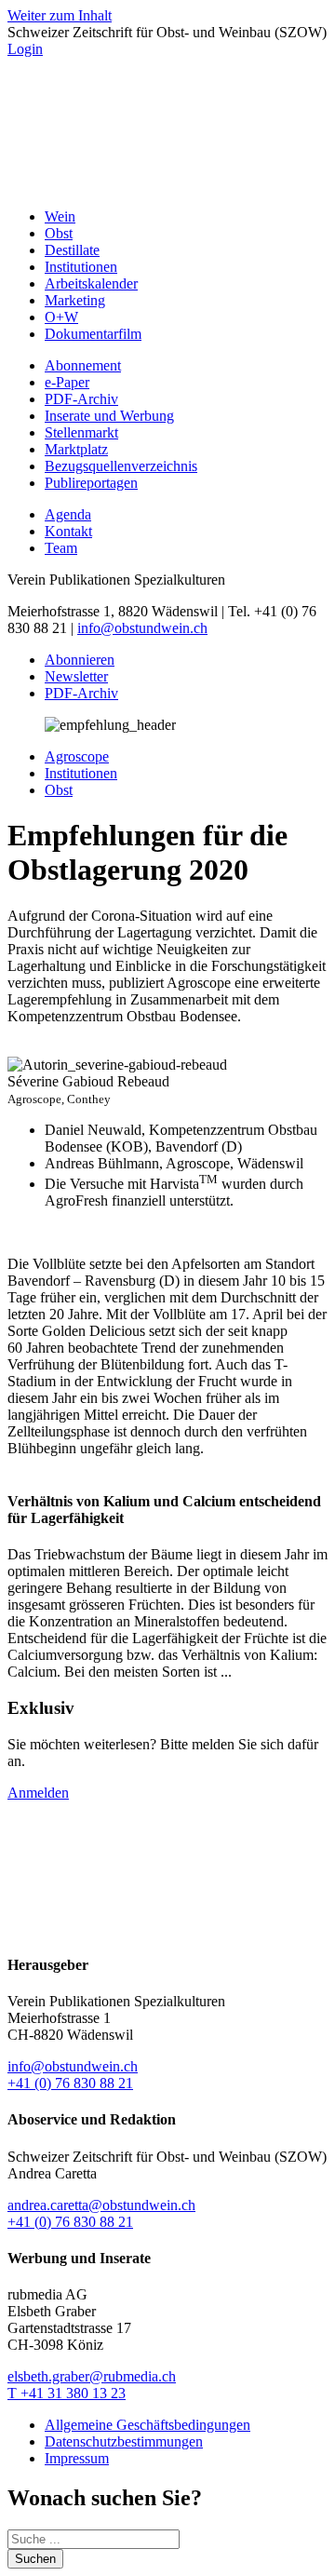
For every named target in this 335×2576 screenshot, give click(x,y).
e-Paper (67, 382)
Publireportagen (91, 483)
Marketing (75, 300)
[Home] (167, 185)
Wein (60, 216)
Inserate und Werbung (109, 416)
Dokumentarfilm (93, 334)
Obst (59, 233)
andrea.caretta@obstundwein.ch (101, 2205)
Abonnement (83, 365)
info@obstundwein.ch (142, 628)
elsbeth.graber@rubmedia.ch (92, 2376)
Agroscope (77, 756)
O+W (61, 317)
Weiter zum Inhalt (60, 15)
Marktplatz (76, 449)
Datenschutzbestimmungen (124, 2441)
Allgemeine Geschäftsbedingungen (147, 2425)
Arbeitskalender (91, 283)
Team (61, 548)
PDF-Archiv (81, 399)
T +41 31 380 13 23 (67, 2393)
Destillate (72, 250)
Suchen (35, 2559)
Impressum (77, 2458)
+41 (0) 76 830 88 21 (70, 2083)
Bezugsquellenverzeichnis (121, 466)
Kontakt (68, 531)
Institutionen (81, 267)
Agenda (68, 514)
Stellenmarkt (81, 432)
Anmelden (38, 1793)
